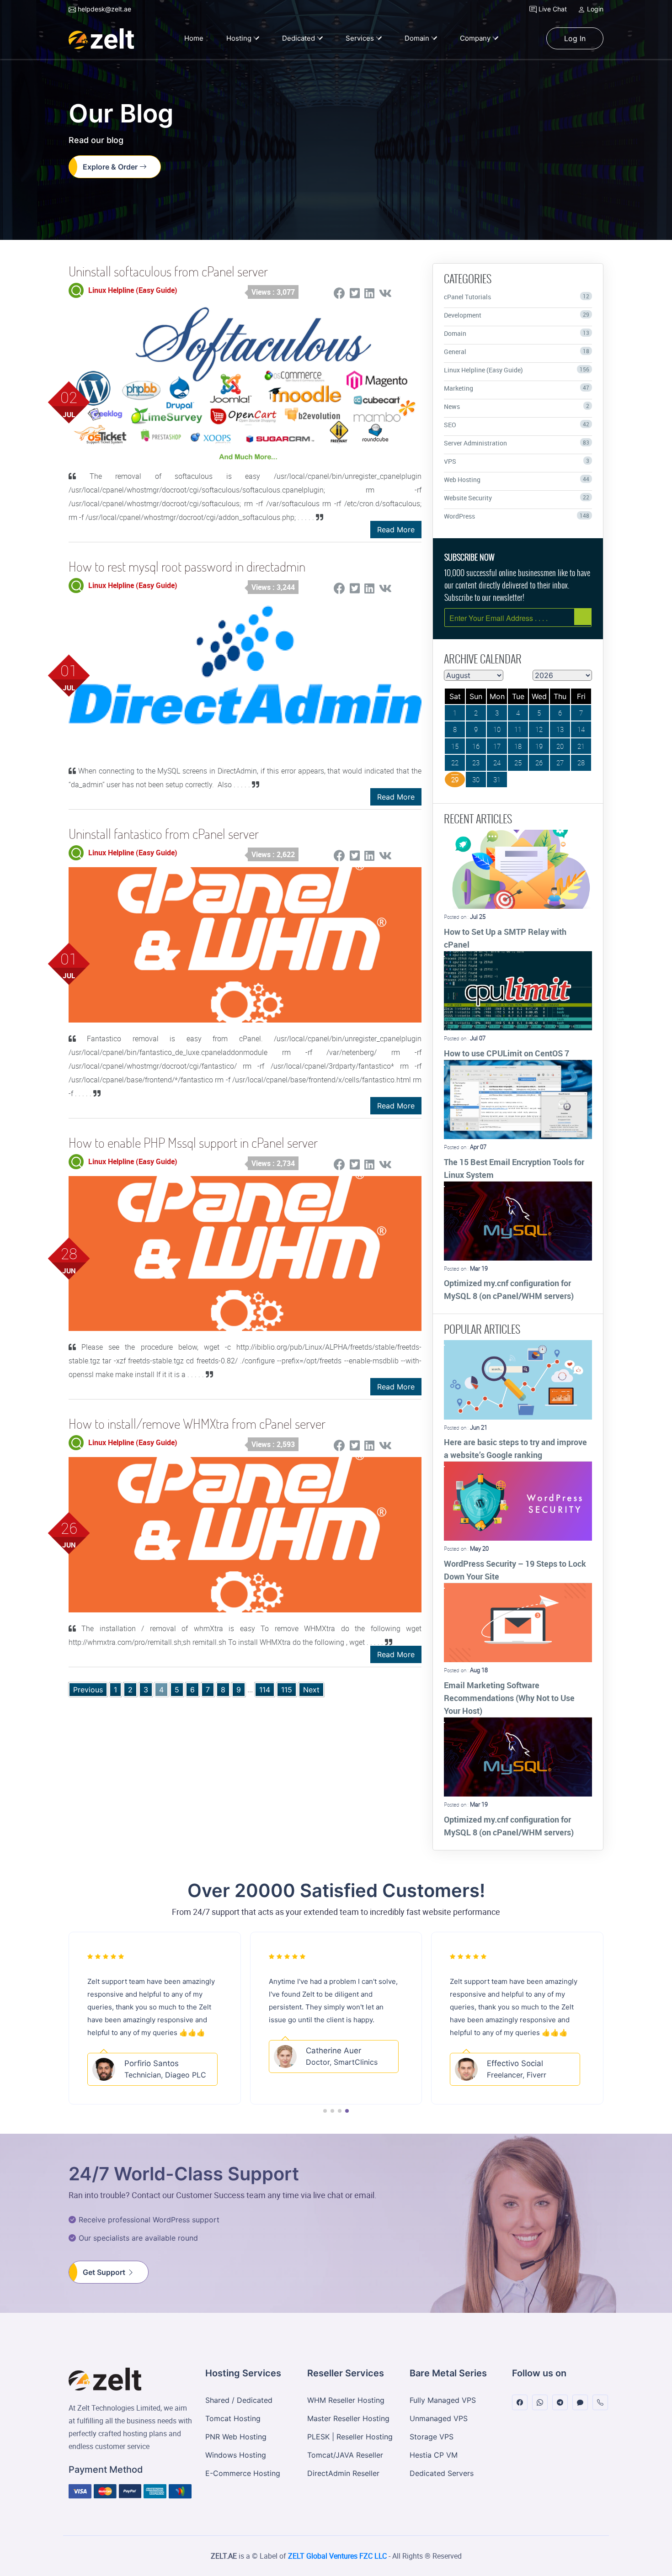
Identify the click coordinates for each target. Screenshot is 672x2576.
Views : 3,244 (273, 587)
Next (311, 1690)
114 (265, 1690)
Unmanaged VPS (439, 2418)
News (517, 406)
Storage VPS (432, 2437)
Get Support (105, 2272)
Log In (575, 38)
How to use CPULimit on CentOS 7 (507, 1053)
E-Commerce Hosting (243, 2473)
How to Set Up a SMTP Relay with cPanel (505, 938)
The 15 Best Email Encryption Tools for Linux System (514, 1168)
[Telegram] (560, 2403)
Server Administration (517, 443)
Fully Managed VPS (443, 2400)
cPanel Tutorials (517, 297)
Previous (88, 1690)
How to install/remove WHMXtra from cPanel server (197, 1423)
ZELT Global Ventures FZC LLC (337, 2556)
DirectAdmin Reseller (343, 2473)
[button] (325, 2111)
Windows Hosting (236, 2455)
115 (287, 1690)
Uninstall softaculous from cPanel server (168, 271)
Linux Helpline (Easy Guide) (517, 370)
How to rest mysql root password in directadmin (187, 566)
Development (517, 315)
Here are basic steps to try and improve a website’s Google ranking (515, 1448)
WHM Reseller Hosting (346, 2400)
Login (594, 9)
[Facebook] (520, 2403)
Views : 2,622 (273, 854)
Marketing (517, 388)
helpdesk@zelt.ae (104, 9)
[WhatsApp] (540, 2403)
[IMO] (580, 2403)
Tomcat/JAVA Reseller (345, 2455)
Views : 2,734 (273, 1163)
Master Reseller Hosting (348, 2418)
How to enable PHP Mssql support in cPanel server (193, 1142)
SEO (517, 425)
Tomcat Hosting (233, 2418)
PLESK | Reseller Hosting (350, 2437)
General (517, 352)
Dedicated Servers (442, 2473)
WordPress (517, 516)
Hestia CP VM (434, 2455)
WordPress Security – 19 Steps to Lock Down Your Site (515, 1570)
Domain (517, 333)
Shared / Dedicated (239, 2400)
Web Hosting (517, 480)
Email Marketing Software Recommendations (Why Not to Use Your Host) (509, 1698)
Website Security (517, 498)
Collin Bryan (324, 2051)
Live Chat (552, 9)
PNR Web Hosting (236, 2437)
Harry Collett (510, 2063)
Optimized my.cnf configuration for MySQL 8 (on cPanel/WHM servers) (509, 1289)
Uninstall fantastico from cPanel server (164, 834)
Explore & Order (111, 167)
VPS (517, 461)
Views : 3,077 (273, 292)
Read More (396, 530)
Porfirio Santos (152, 2051)
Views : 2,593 (273, 1444)
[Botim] (600, 2403)
